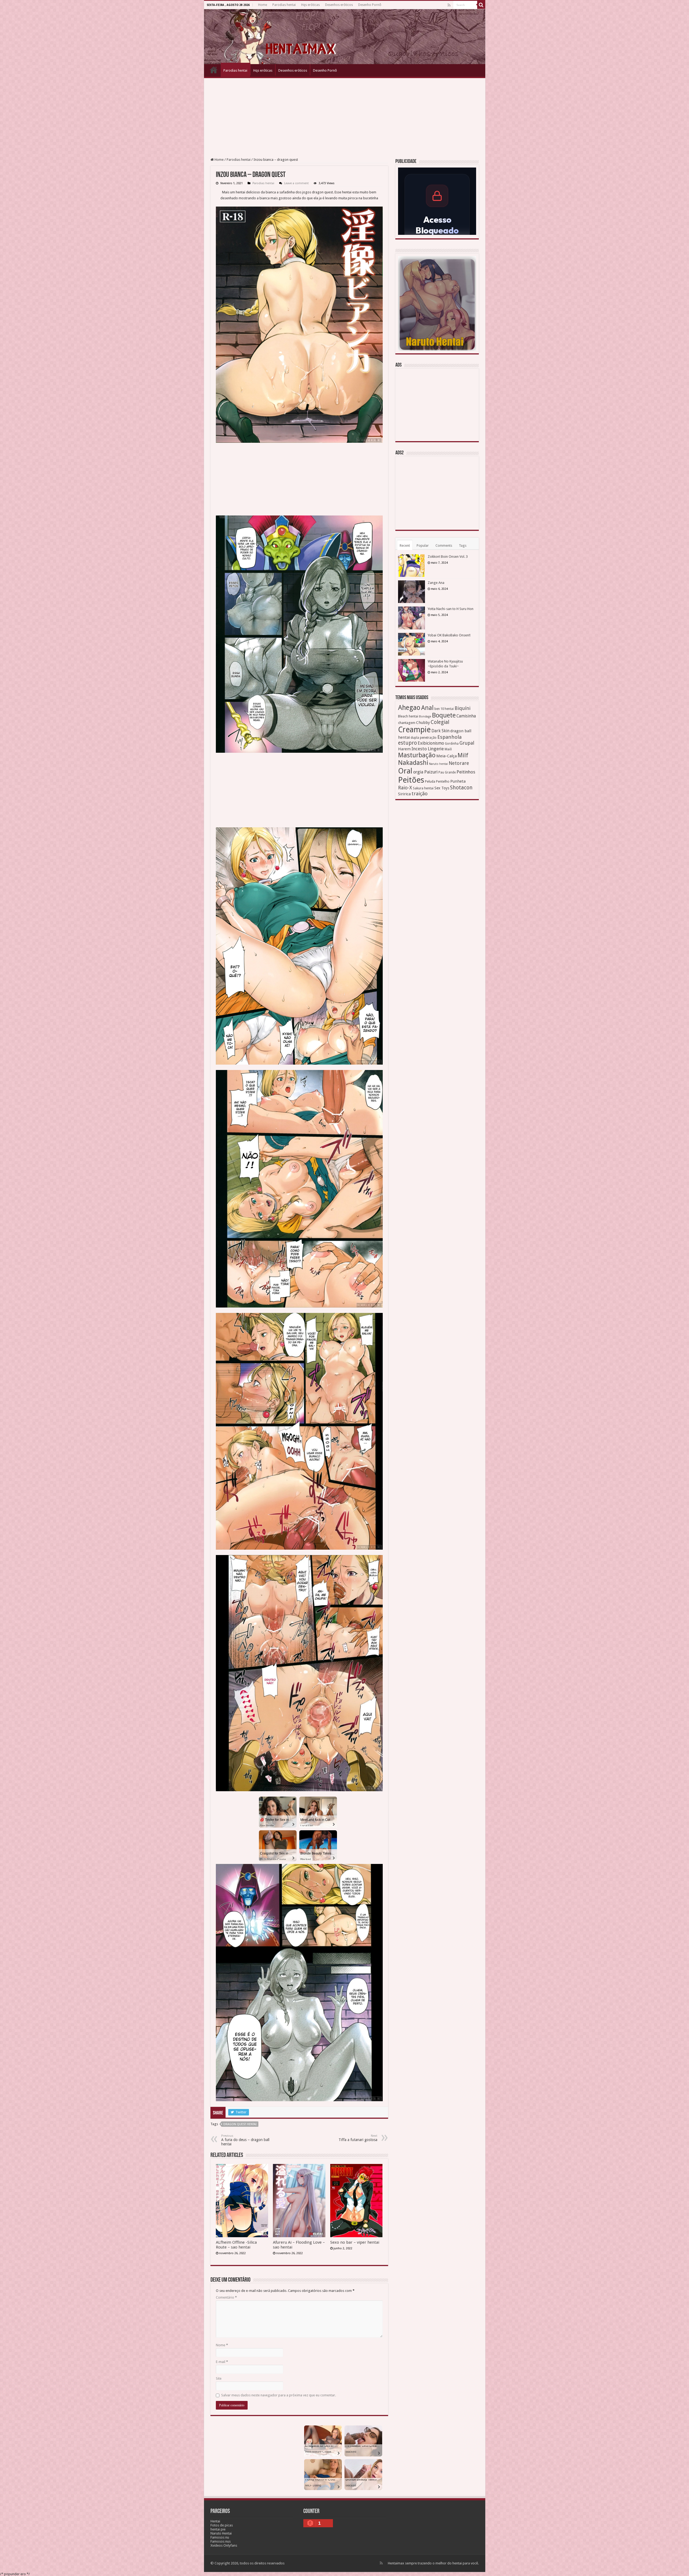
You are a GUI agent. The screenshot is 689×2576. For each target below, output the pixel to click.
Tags (463, 545)
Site (219, 2378)
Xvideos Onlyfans (224, 2545)
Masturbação (417, 755)
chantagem (407, 723)
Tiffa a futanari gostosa (358, 2138)
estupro (407, 743)
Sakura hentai (423, 788)
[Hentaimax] (345, 37)
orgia (418, 772)
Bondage (425, 717)
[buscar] (481, 5)
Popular (423, 545)
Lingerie (436, 749)
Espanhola (449, 737)
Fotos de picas (222, 2525)
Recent (405, 545)
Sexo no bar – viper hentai (355, 2242)
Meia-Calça (447, 756)
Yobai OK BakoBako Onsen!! (449, 635)
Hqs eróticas (310, 5)
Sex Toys (442, 788)
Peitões (411, 780)
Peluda (430, 781)
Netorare (459, 763)
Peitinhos (466, 772)
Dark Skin (440, 731)
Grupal (467, 743)
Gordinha (452, 744)
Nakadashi (413, 763)
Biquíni (463, 708)
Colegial (440, 722)
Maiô (448, 749)
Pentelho (443, 781)
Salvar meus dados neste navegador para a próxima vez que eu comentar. (279, 2395)
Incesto (419, 749)
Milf (463, 755)
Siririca (404, 794)
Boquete (444, 715)
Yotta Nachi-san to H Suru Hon (451, 609)
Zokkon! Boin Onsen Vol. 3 (448, 557)
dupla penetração (424, 738)
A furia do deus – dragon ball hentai (245, 2140)
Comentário (226, 2297)
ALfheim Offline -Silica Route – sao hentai (236, 2245)
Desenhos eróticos (339, 5)
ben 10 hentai (444, 709)
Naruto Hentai (221, 2533)
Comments (444, 545)
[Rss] (449, 5)
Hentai (215, 2521)
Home (263, 5)
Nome (222, 2345)
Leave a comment (296, 183)
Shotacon (461, 788)
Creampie (414, 730)
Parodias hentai (284, 5)
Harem (404, 749)
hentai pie (218, 2529)
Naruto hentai (438, 764)
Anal (427, 708)
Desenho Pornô (370, 5)
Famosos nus (221, 2541)
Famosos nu (220, 2537)
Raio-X (405, 788)
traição (420, 794)
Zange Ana (436, 583)
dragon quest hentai (240, 2124)
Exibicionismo (431, 743)
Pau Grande (447, 772)
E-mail (222, 2362)
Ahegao (409, 708)
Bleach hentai (408, 716)
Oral (405, 771)
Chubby (423, 723)
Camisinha (466, 716)
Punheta (458, 781)
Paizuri (431, 772)
